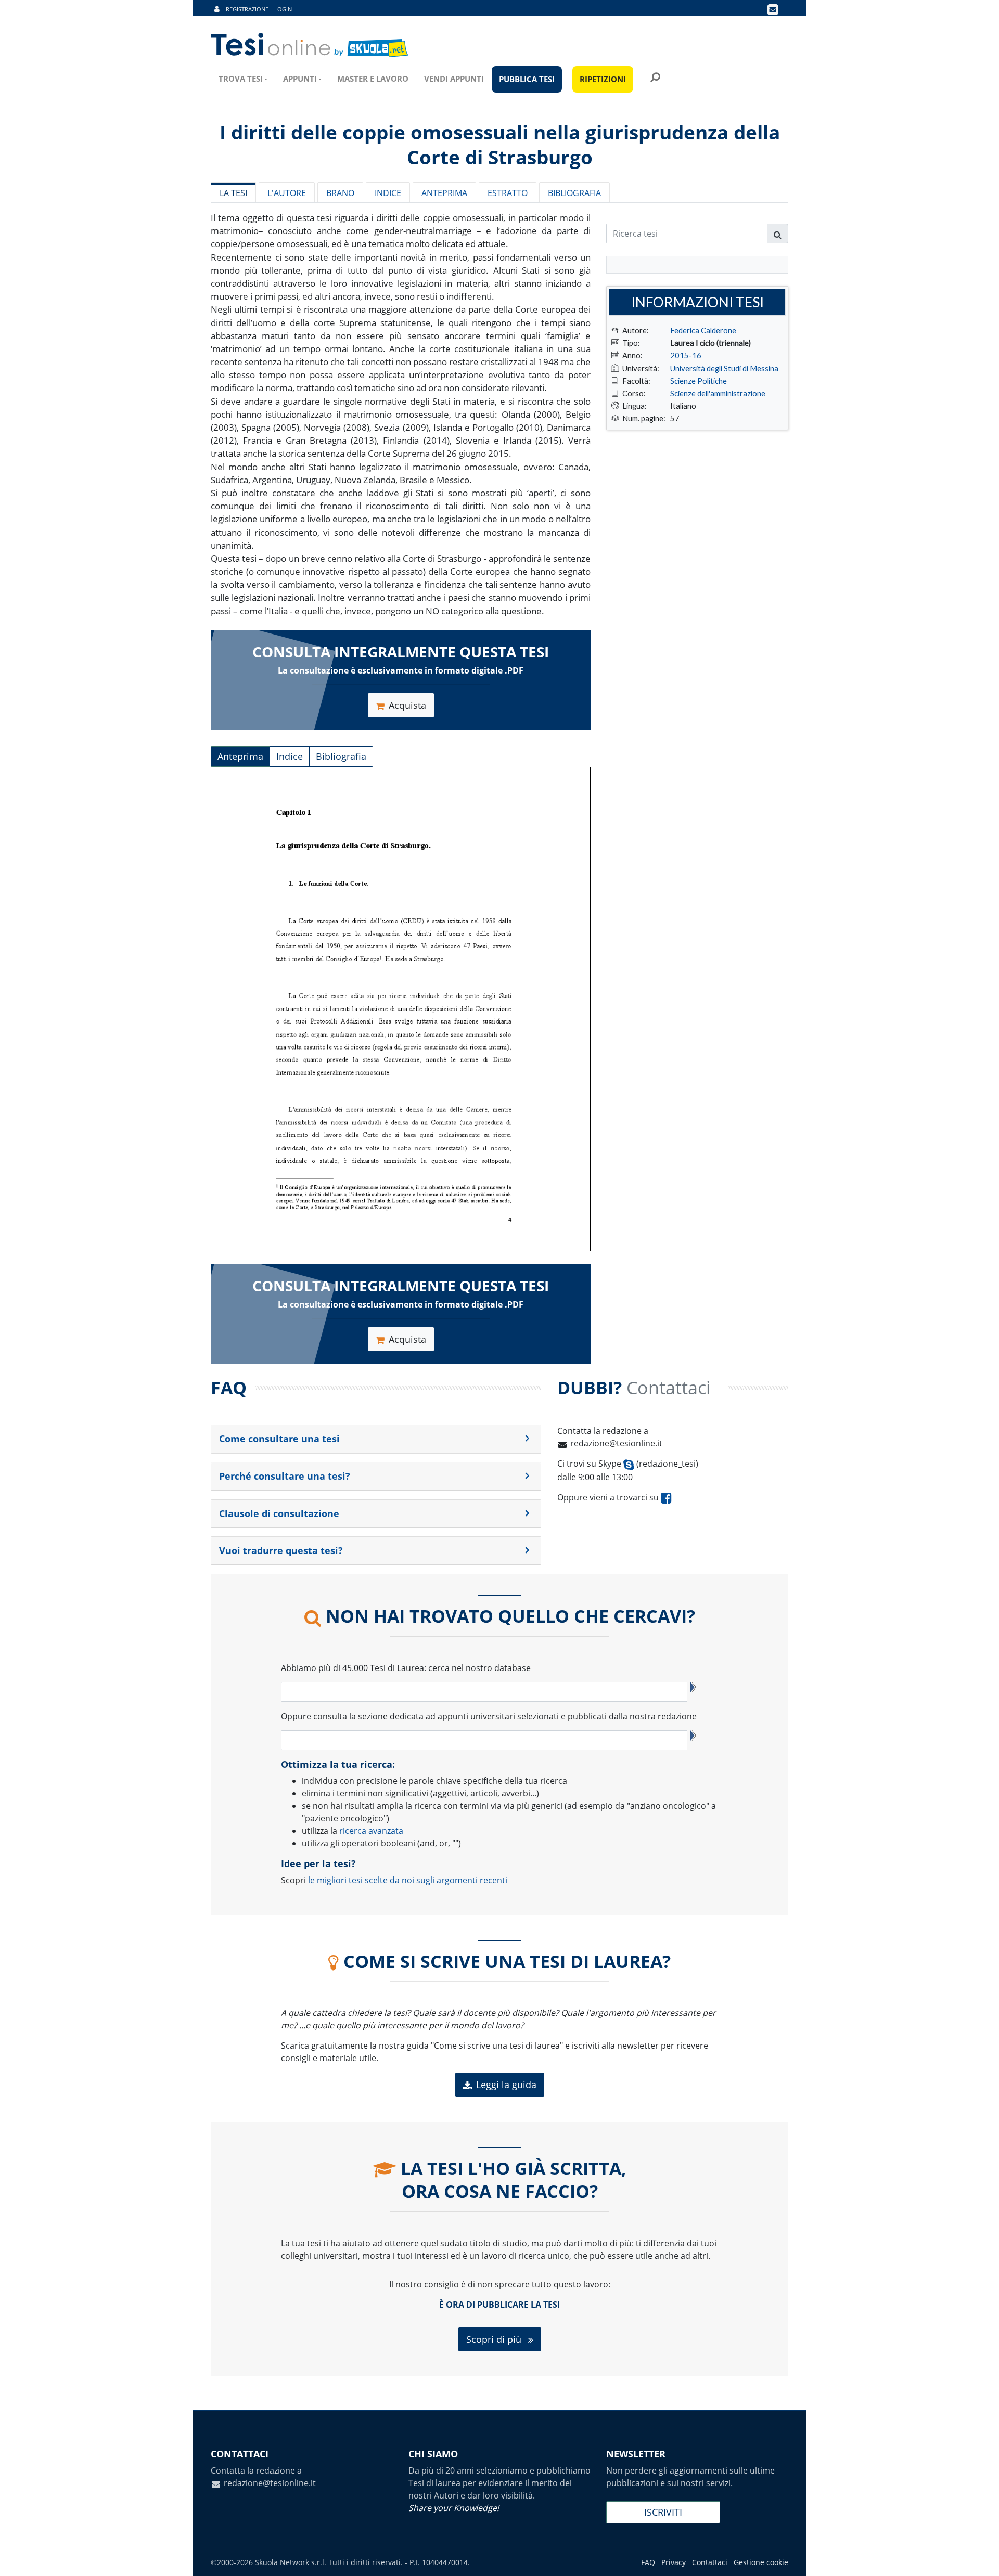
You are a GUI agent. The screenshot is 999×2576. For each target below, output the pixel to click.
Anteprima (444, 193)
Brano (340, 193)
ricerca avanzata (371, 1831)
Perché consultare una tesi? (285, 1476)
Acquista (407, 705)
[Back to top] (981, 2558)
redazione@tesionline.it (616, 1443)
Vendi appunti (454, 79)
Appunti (300, 79)
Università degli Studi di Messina (724, 368)
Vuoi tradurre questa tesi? (281, 1550)
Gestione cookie (761, 2562)
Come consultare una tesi (279, 1439)
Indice (388, 193)
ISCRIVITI (663, 2512)
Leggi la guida (506, 2085)
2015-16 (686, 355)
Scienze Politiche (699, 381)
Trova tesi (241, 79)
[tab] (376, 1439)
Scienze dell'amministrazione (718, 393)
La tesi (233, 193)
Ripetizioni (603, 79)
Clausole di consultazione (279, 1513)
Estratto (508, 193)
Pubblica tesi (527, 79)
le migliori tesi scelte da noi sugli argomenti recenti (408, 1880)
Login (283, 9)
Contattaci (710, 2562)
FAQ (648, 2562)
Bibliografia (574, 193)
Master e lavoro (373, 79)
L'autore (287, 193)
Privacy (674, 2562)
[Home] (310, 45)
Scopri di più (495, 2339)
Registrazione (247, 9)
